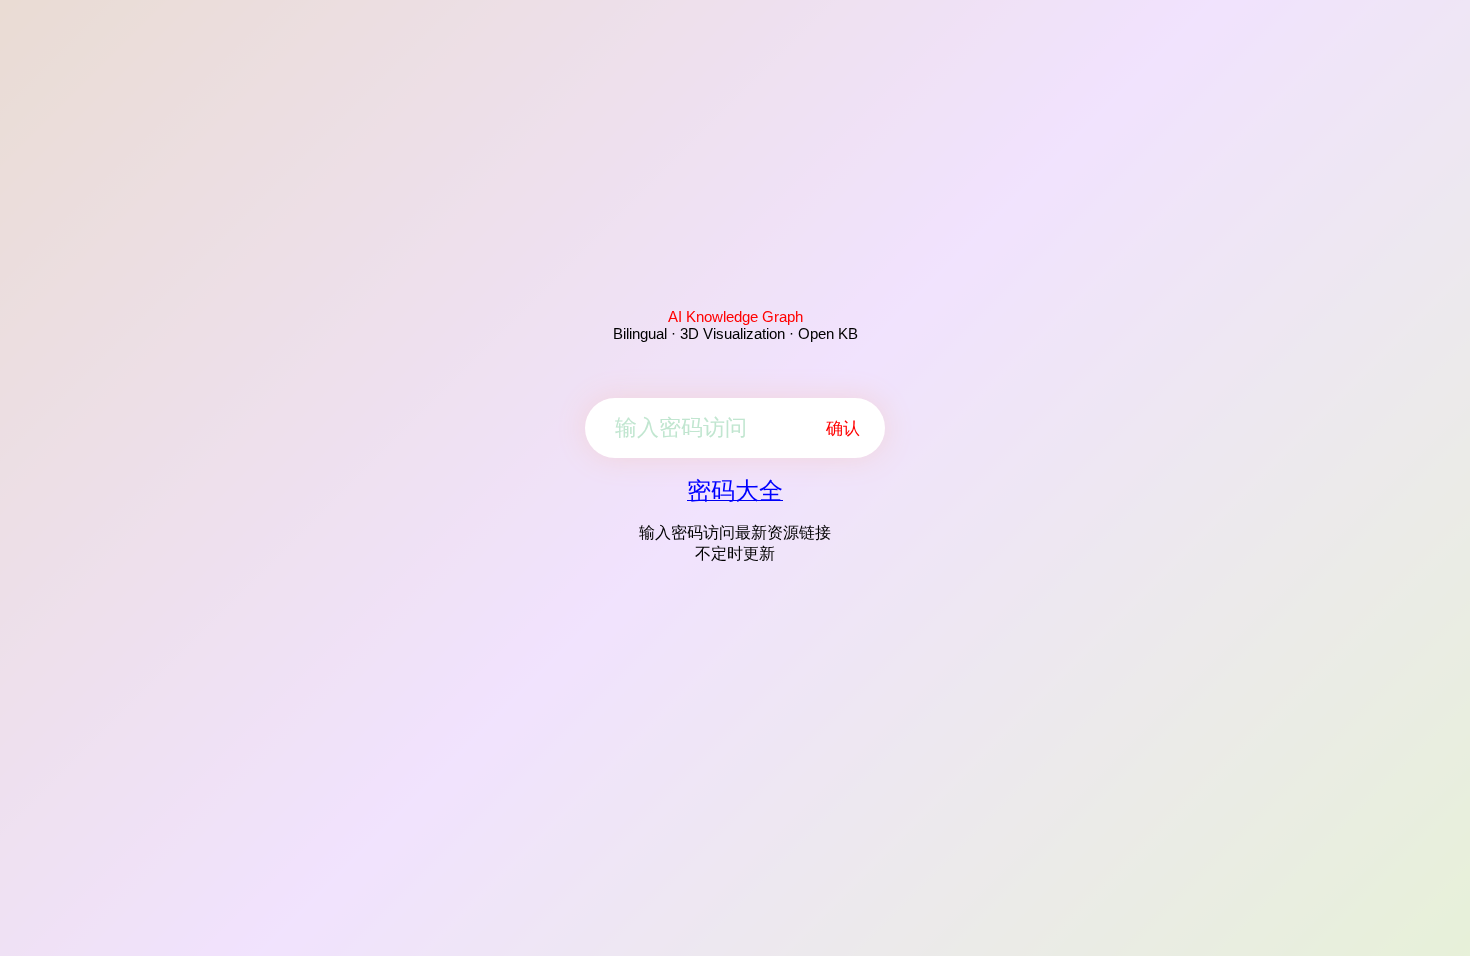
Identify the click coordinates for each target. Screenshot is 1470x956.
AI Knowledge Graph (735, 316)
